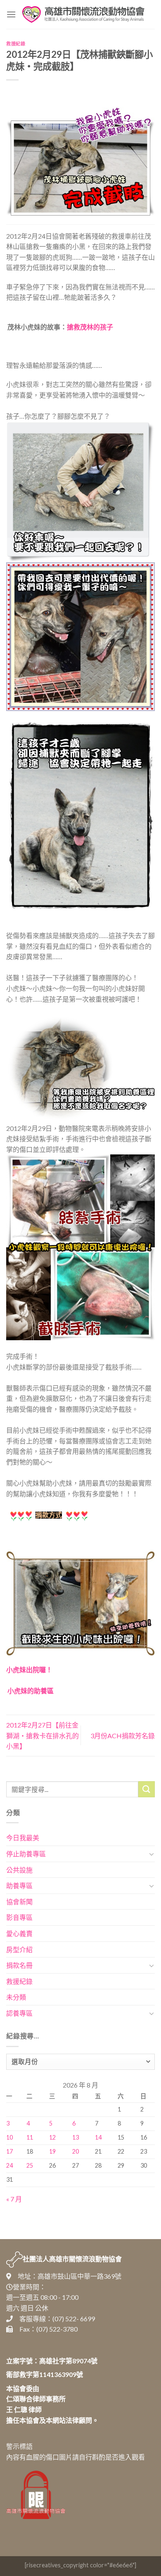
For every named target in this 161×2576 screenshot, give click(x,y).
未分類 (16, 1997)
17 (9, 2151)
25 (30, 2165)
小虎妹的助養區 (31, 1691)
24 (9, 2165)
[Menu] (11, 14)
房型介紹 (19, 1949)
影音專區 (19, 1917)
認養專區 (19, 2013)
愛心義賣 (19, 1933)
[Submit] (147, 1789)
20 (76, 2151)
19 (52, 2151)
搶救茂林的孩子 (90, 327)
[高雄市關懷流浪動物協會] (83, 14)
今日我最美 (23, 1838)
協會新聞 (19, 1902)
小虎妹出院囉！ (29, 1670)
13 (76, 2137)
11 (30, 2137)
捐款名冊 (19, 1965)
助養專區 (19, 1885)
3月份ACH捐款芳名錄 (123, 1736)
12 (52, 2137)
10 (9, 2137)
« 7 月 (14, 2199)
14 (98, 2137)
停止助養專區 (26, 1854)
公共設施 (19, 1870)
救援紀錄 (16, 44)
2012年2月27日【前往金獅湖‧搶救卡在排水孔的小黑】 (43, 1735)
